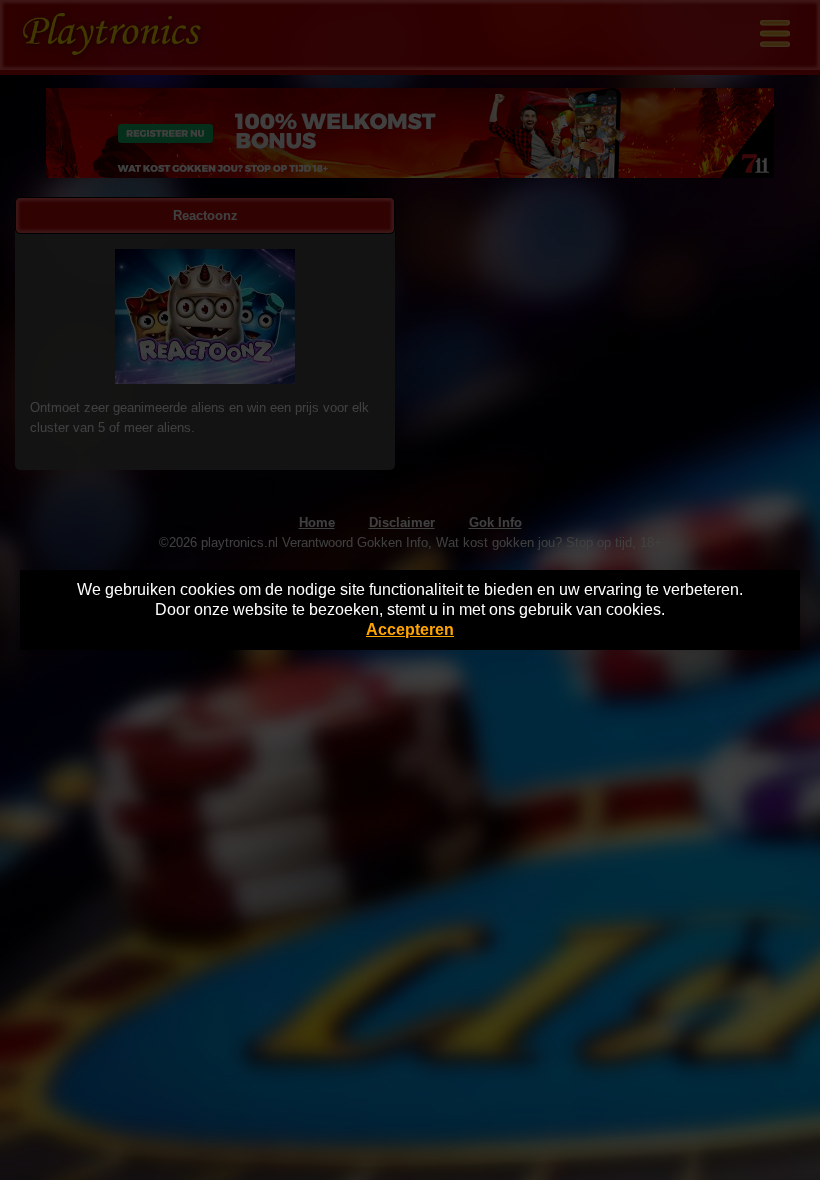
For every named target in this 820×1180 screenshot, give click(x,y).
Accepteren (410, 629)
